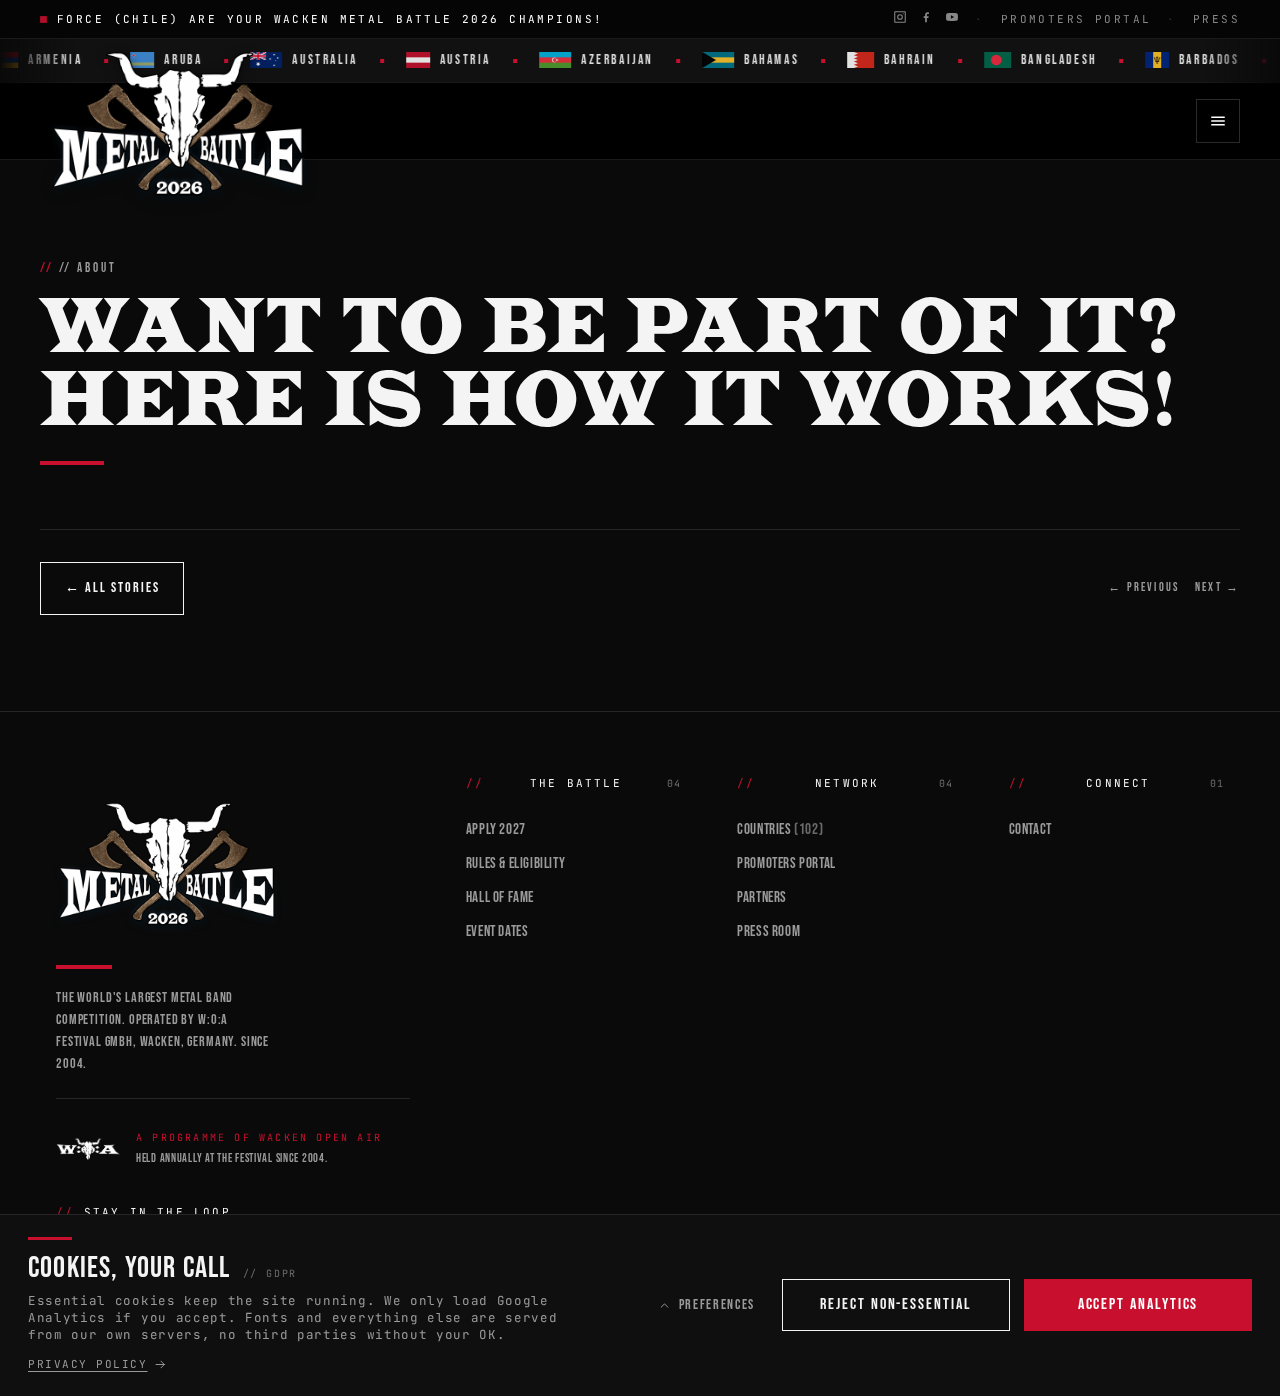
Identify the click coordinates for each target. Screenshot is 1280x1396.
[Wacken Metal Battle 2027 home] (179, 121)
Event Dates (497, 931)
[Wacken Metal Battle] (233, 862)
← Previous (1143, 587)
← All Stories (112, 587)
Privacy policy (88, 1364)
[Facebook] (926, 17)
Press (1216, 19)
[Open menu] (1218, 121)
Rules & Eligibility (515, 863)
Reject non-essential (895, 1304)
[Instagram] (900, 17)
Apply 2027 (496, 829)
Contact (1030, 829)
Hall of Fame (500, 897)
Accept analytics (1138, 1304)
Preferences (717, 1304)
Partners (762, 897)
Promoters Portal (1076, 19)
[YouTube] (952, 17)
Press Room (768, 931)
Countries (780, 829)
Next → (1217, 587)
